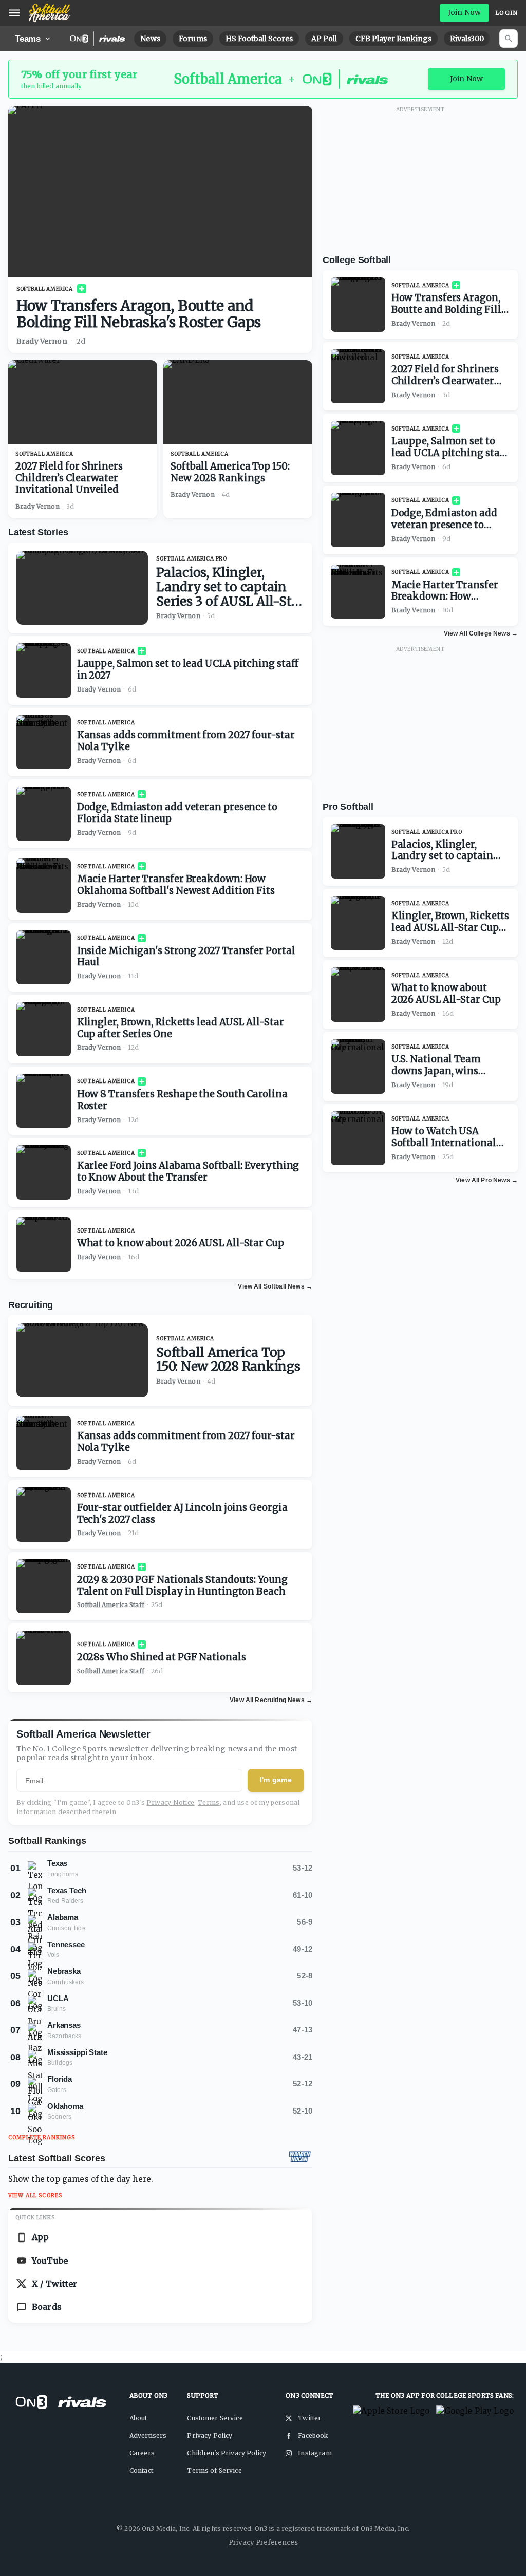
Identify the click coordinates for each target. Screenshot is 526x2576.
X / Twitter (55, 2284)
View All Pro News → (487, 1180)
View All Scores (35, 2196)
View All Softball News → (275, 1286)
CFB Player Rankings (393, 39)
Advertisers (148, 2435)
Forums (193, 39)
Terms (209, 1803)
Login (506, 13)
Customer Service (215, 2418)
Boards (47, 2307)
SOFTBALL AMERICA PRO (192, 559)
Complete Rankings (42, 2138)
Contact (141, 2470)
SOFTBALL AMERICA (45, 289)
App (40, 2237)
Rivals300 (467, 39)
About (138, 2418)
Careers (142, 2453)
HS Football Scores (259, 39)
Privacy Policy (210, 2435)
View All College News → (481, 633)
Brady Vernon (42, 341)
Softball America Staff (111, 1605)
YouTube (50, 2261)
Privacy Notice (170, 1803)
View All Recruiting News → (271, 1700)
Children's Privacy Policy (227, 2453)
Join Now (464, 12)
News (150, 39)
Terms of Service (214, 2470)
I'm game (276, 1780)
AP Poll (324, 39)
